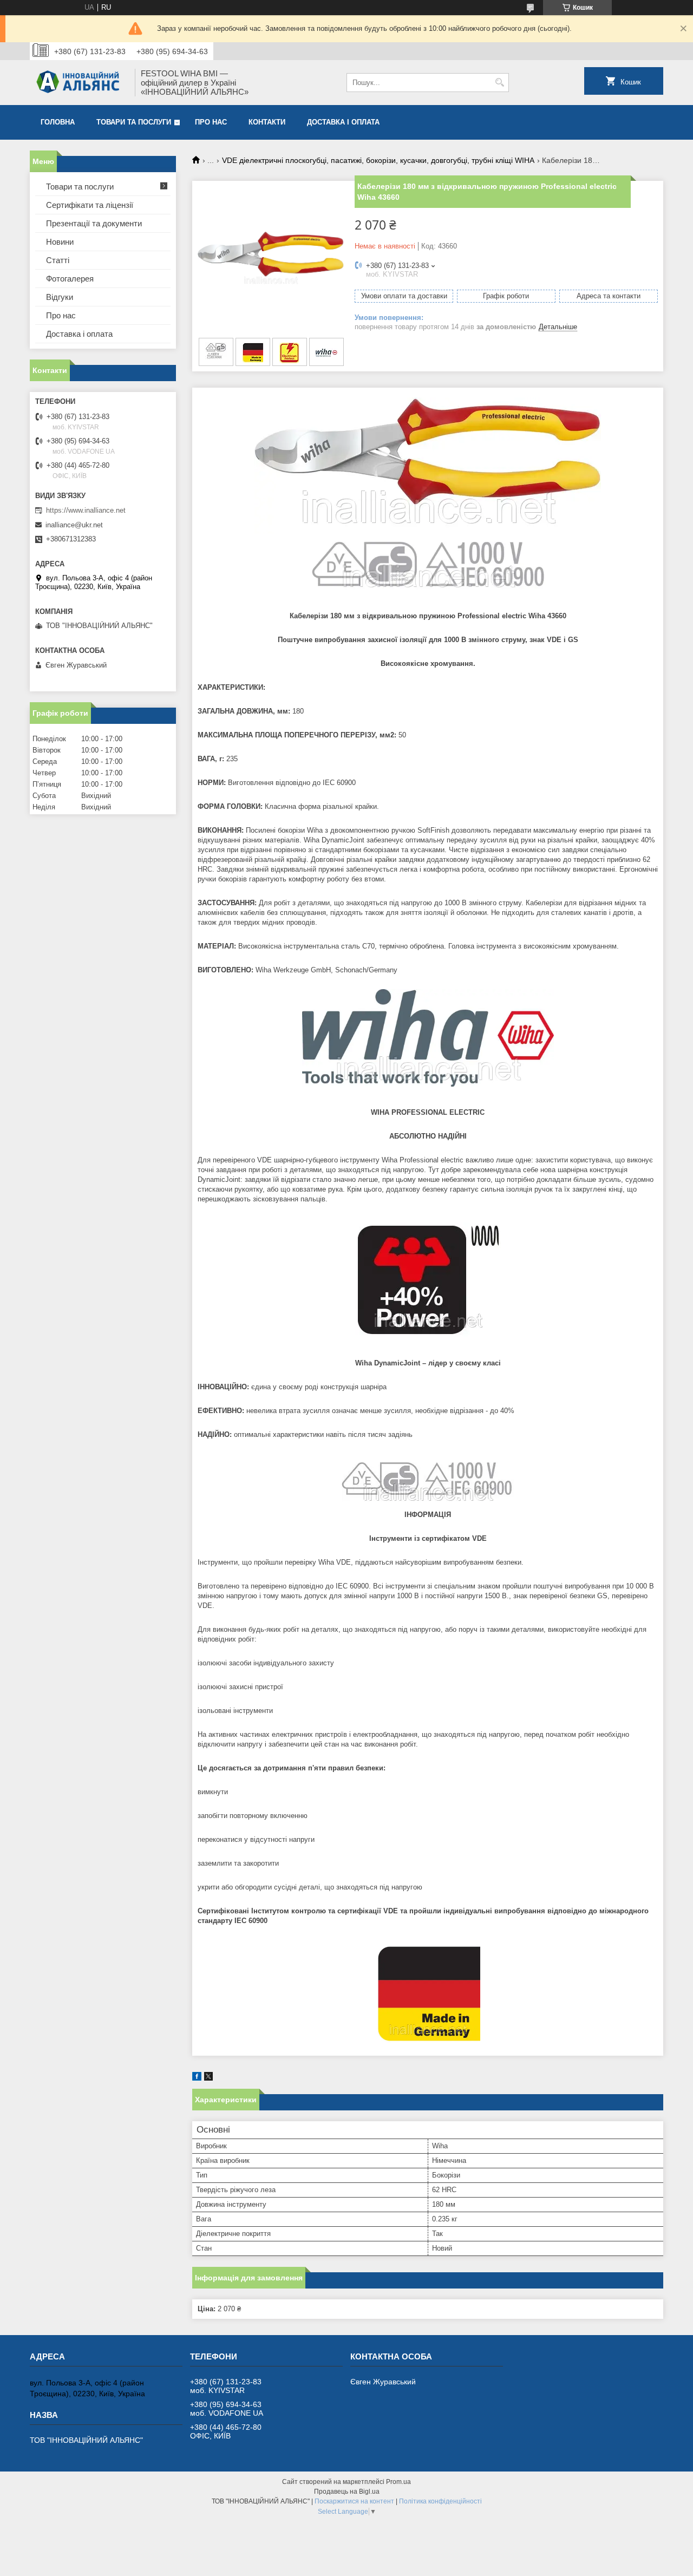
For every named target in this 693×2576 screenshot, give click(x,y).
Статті (58, 260)
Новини (60, 242)
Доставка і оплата (343, 122)
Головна (58, 122)
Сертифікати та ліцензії (90, 205)
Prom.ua (398, 2482)
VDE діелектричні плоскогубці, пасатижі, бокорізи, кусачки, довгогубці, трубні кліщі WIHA (378, 160)
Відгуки (60, 297)
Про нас (211, 122)
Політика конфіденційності (440, 2501)
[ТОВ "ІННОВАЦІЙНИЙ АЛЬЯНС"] (79, 83)
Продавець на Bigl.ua (347, 2492)
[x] (208, 2078)
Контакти (267, 122)
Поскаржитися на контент (354, 2501)
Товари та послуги (134, 122)
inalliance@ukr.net (74, 525)
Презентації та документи (94, 223)
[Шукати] (499, 83)
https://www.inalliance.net (86, 510)
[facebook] (197, 2078)
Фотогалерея (70, 279)
